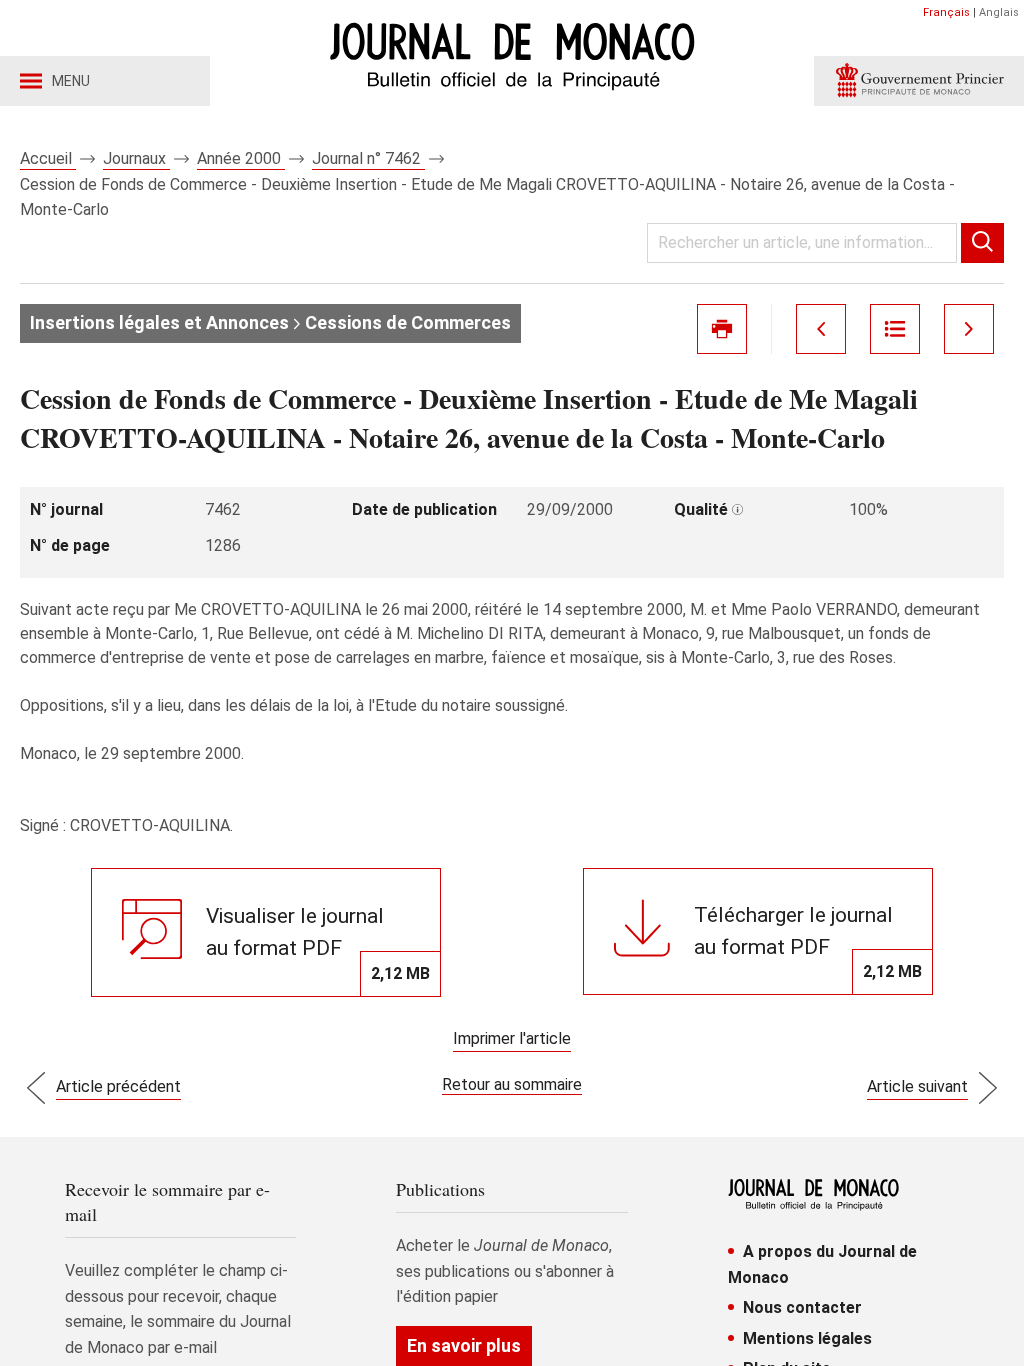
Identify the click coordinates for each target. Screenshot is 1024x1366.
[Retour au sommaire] (895, 329)
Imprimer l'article (512, 1038)
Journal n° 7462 (368, 158)
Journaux (136, 158)
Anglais (999, 12)
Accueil (48, 158)
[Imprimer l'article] (722, 329)
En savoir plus (464, 1345)
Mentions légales (807, 1338)
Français (946, 12)
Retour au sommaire (512, 1084)
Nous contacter (802, 1307)
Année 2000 (241, 158)
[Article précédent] (821, 329)
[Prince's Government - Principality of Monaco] (919, 81)
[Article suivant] (969, 329)
